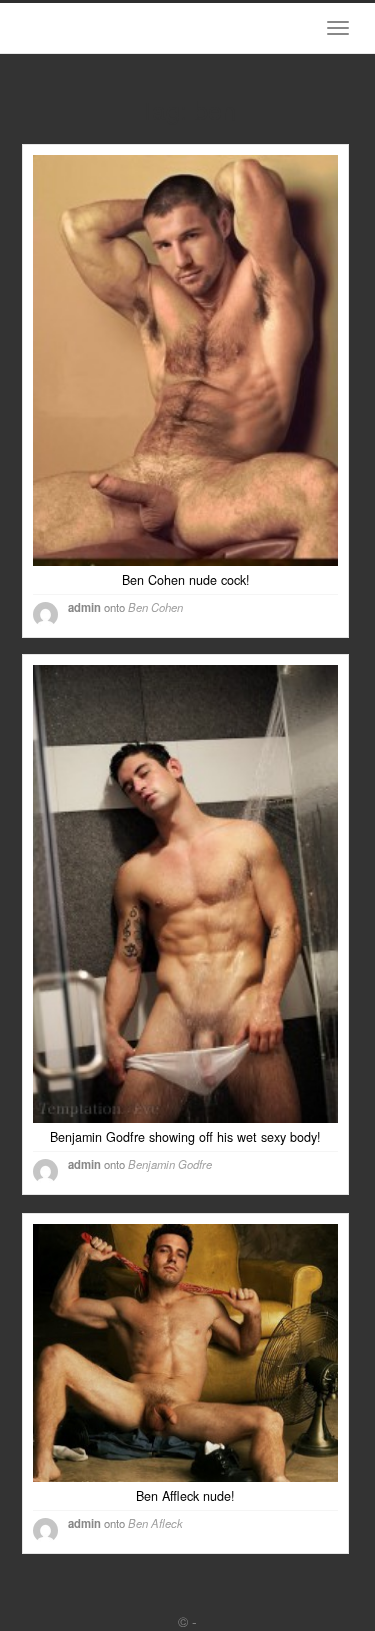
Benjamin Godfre (170, 1164)
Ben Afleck (155, 1523)
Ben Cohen (155, 607)
